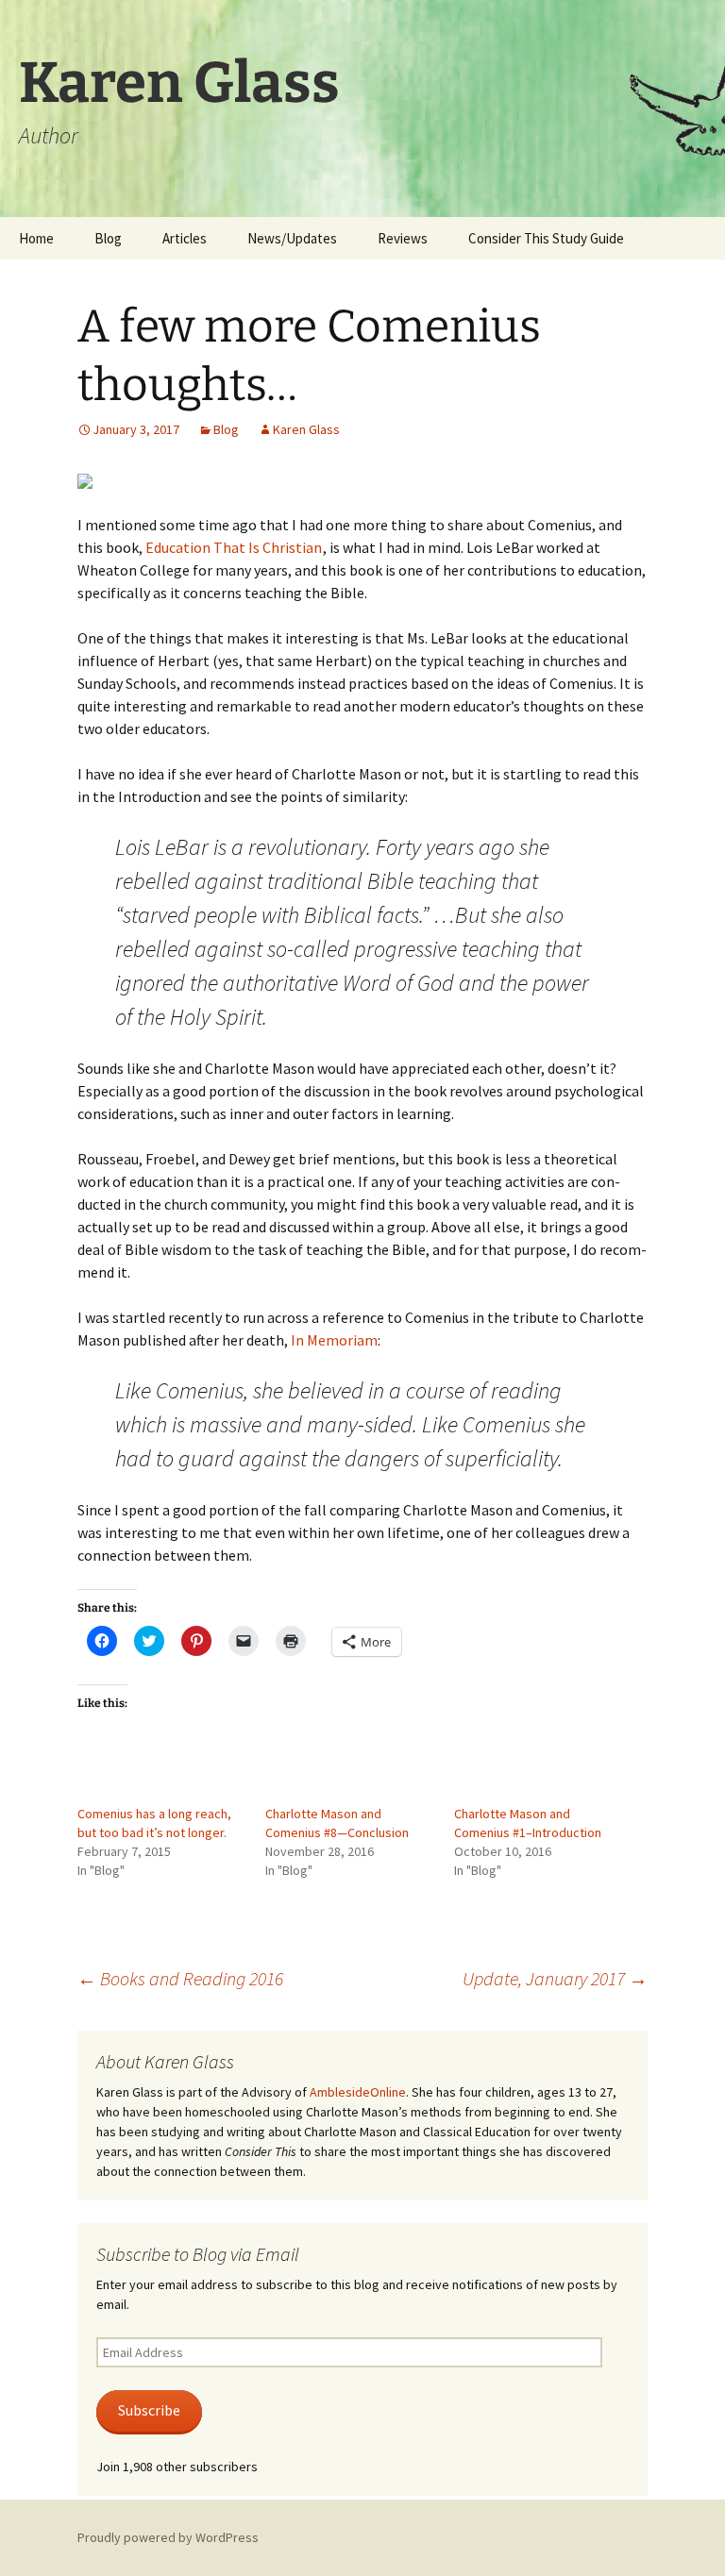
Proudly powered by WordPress (168, 2537)
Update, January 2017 (555, 1978)
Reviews (403, 238)
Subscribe (149, 2410)
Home (36, 238)
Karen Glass (306, 429)
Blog (108, 238)
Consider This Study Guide (546, 238)
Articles (185, 238)
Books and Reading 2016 (180, 1978)
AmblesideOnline (358, 2092)
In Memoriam (334, 1340)
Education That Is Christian (234, 547)
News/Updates (292, 238)
